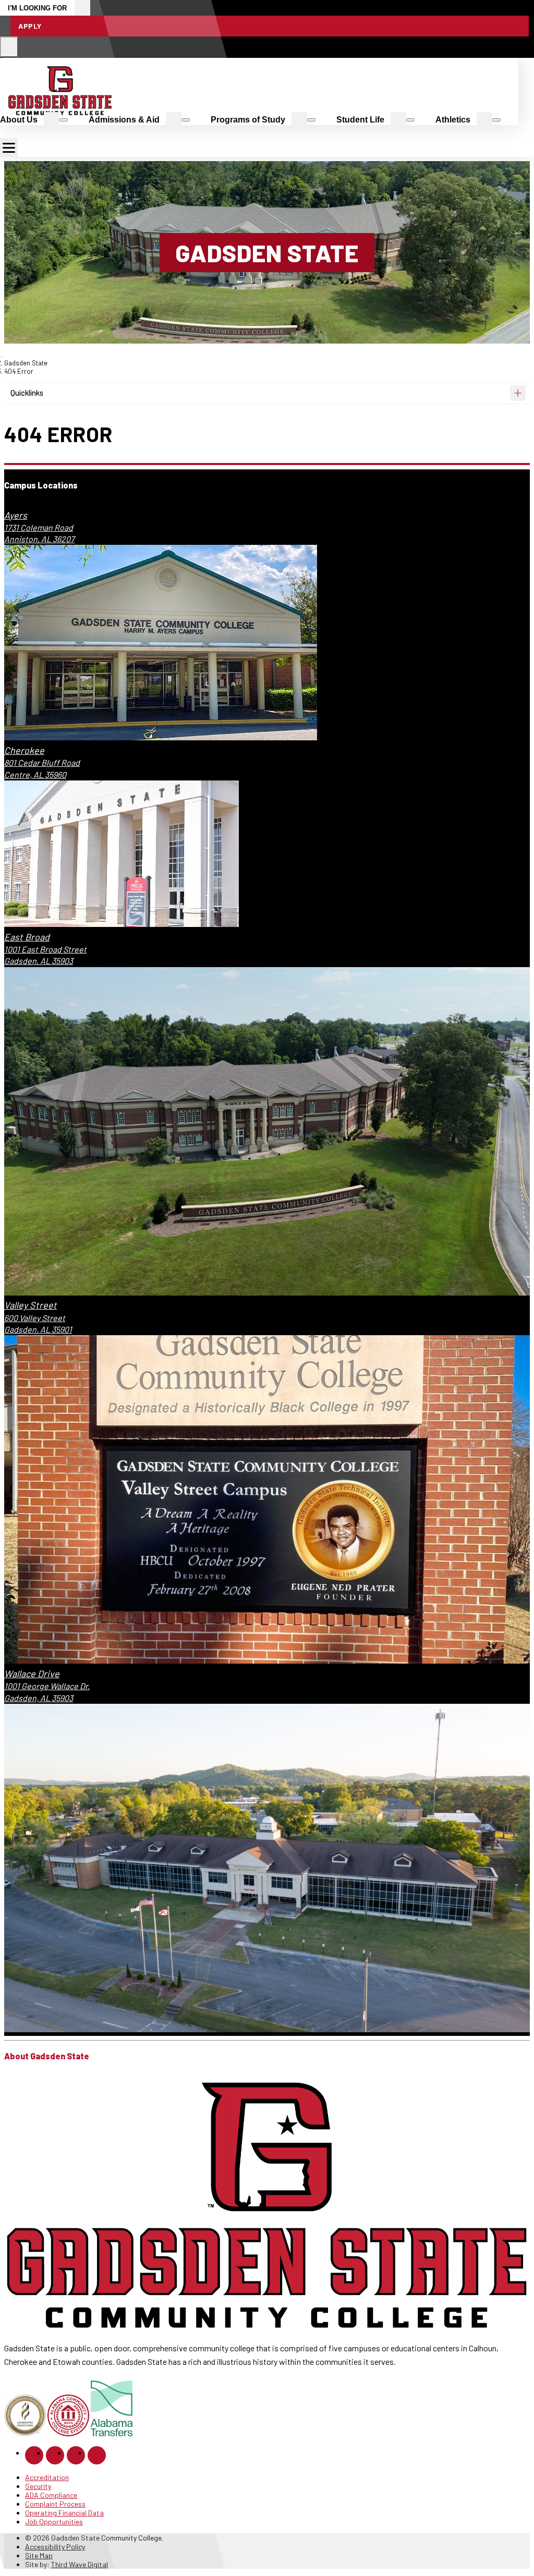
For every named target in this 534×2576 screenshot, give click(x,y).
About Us (19, 120)
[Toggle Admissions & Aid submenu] (186, 120)
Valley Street (31, 1305)
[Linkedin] (76, 2455)
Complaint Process (55, 2504)
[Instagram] (55, 2455)
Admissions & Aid (124, 120)
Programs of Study (248, 120)
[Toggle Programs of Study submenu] (311, 120)
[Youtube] (97, 2455)
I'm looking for (37, 8)
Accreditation (47, 2477)
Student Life (360, 120)
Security (38, 2486)
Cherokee (24, 750)
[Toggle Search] (9, 47)
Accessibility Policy (55, 2547)
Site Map (39, 2555)
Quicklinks (27, 393)
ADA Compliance (51, 2495)
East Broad (27, 937)
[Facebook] (34, 2455)
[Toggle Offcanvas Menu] (9, 148)
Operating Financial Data (64, 2513)
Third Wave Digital (80, 2564)
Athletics (453, 120)
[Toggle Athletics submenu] (496, 120)
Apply (30, 26)
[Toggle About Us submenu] (64, 120)
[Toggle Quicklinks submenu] (518, 393)
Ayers (16, 515)
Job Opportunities (54, 2522)
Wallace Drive (32, 1674)
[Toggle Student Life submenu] (410, 120)
